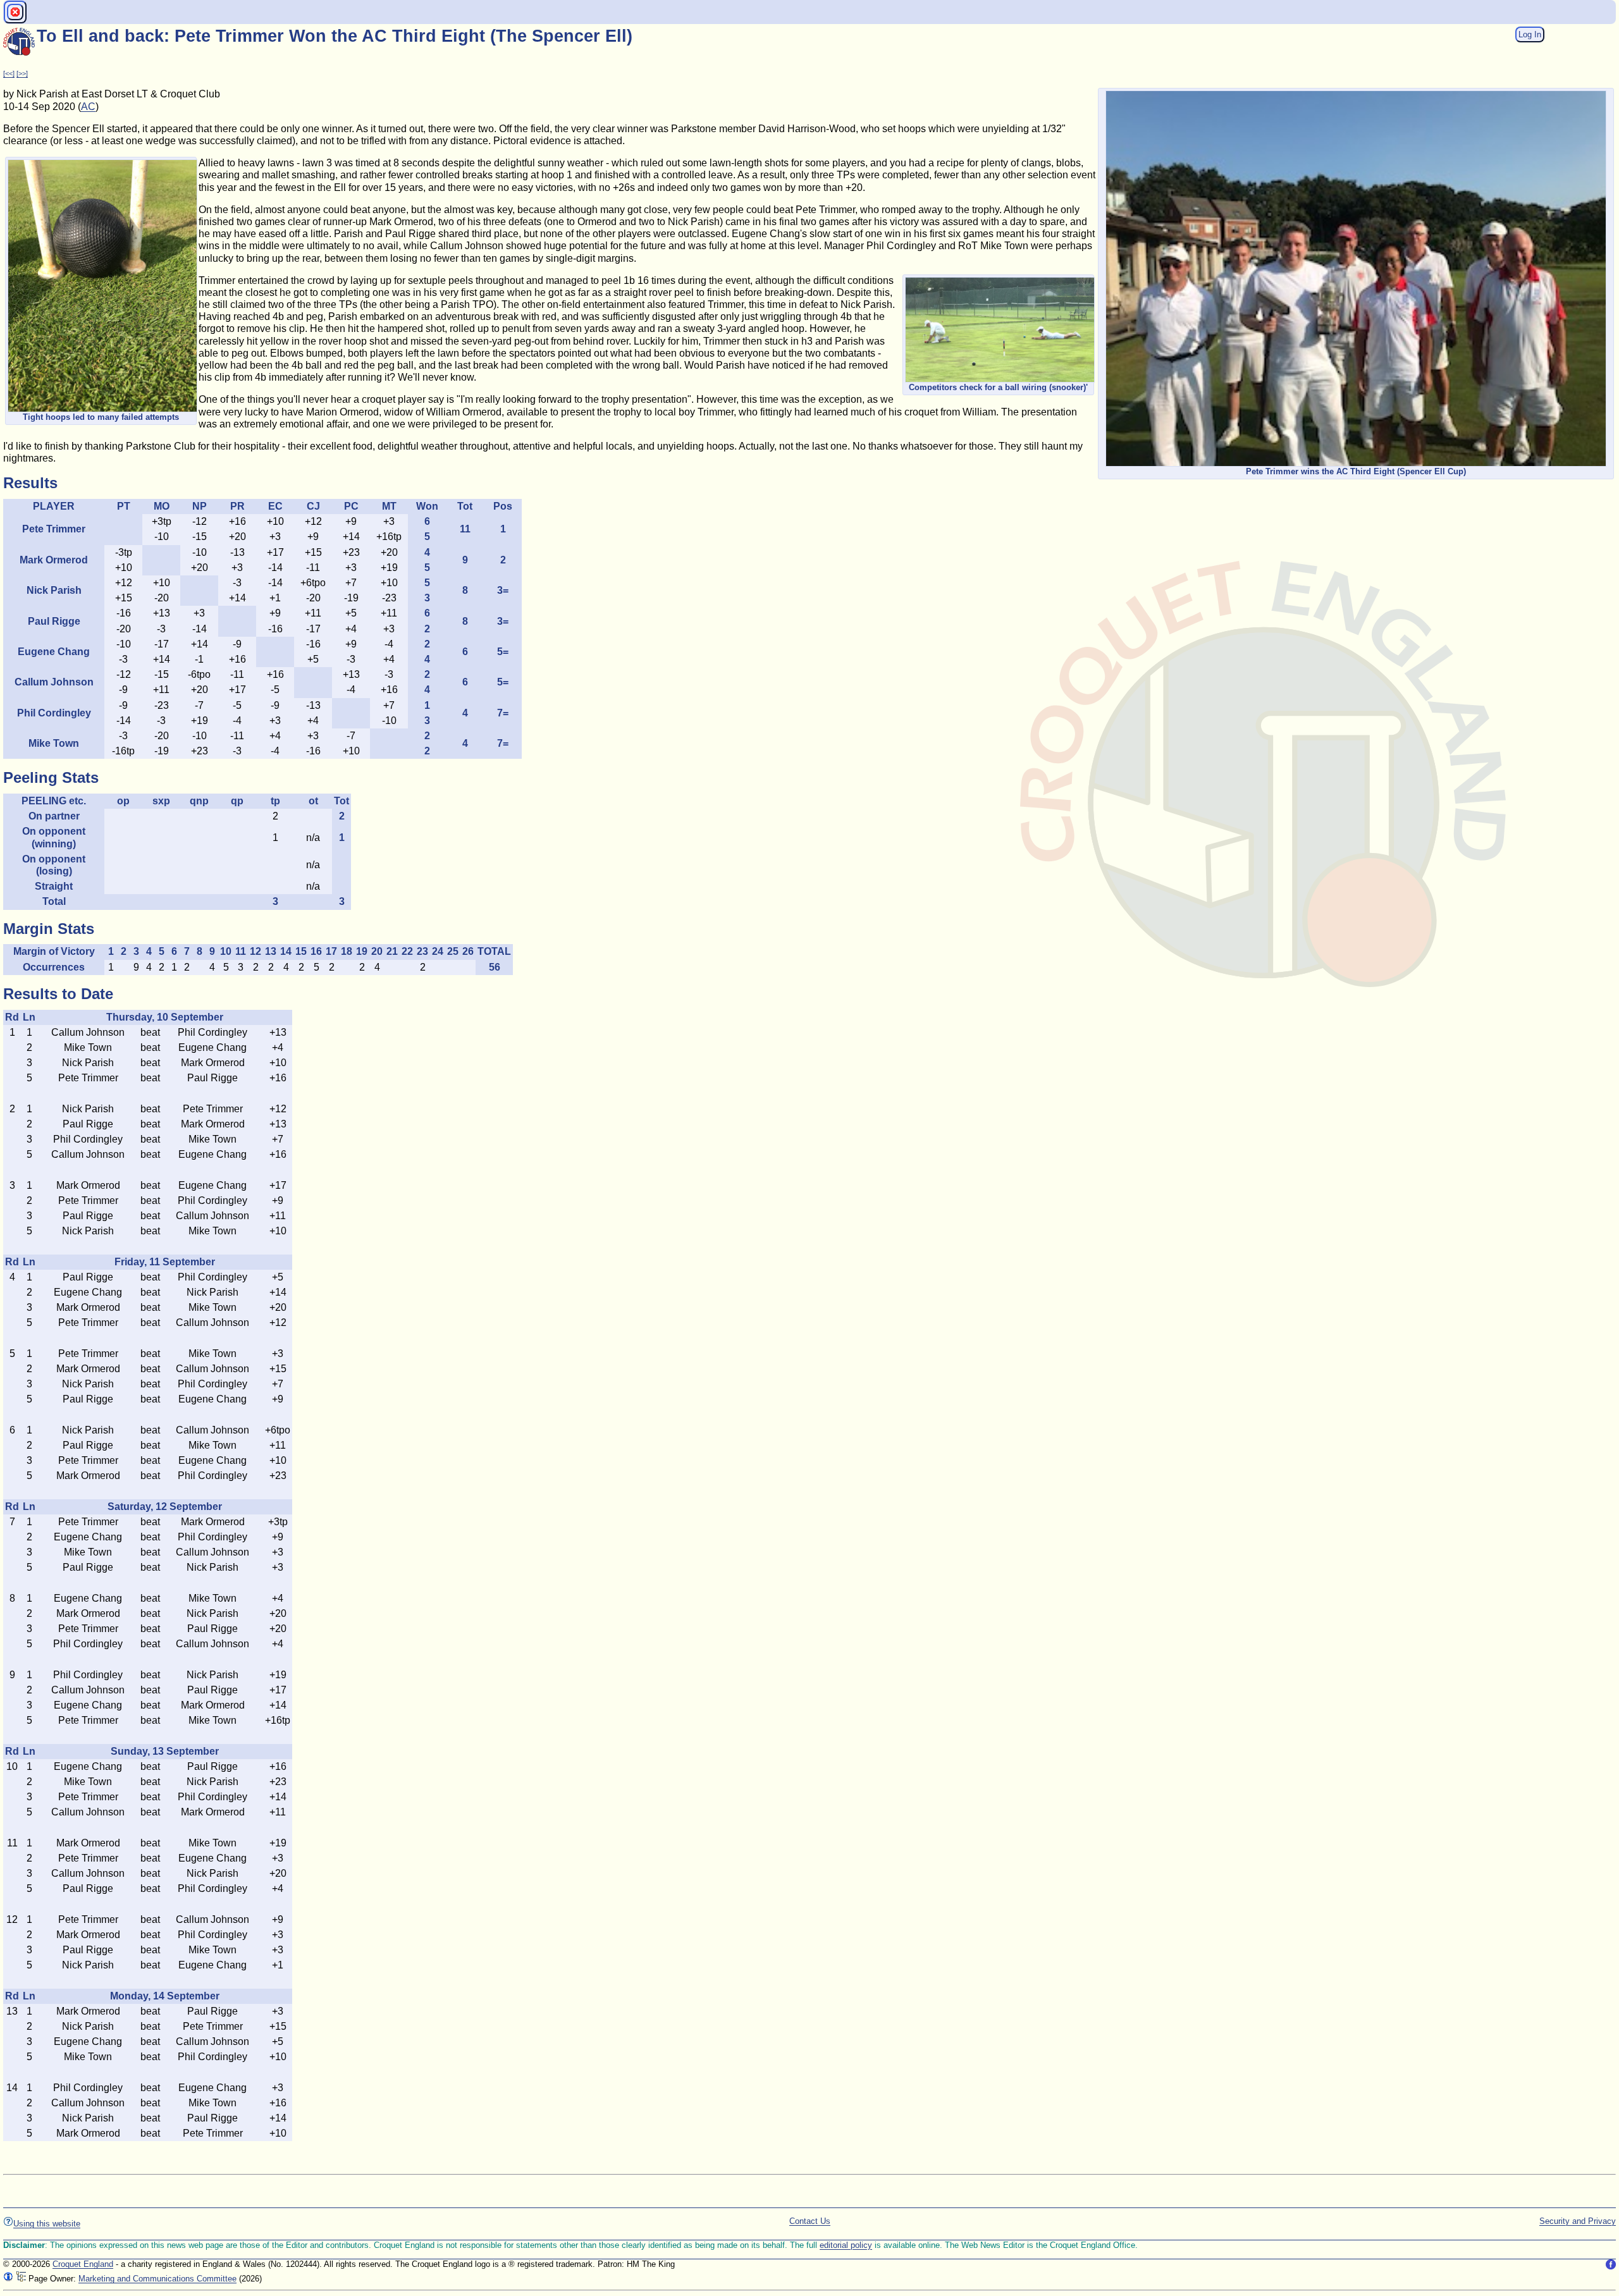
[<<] (9, 73)
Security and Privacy (1578, 2221)
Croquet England (83, 2264)
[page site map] (21, 2279)
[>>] (22, 73)
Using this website (47, 2224)
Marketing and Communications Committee (157, 2279)
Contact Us (810, 2221)
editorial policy (846, 2245)
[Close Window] (15, 12)
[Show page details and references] (8, 2279)
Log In (1530, 34)
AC (88, 107)
